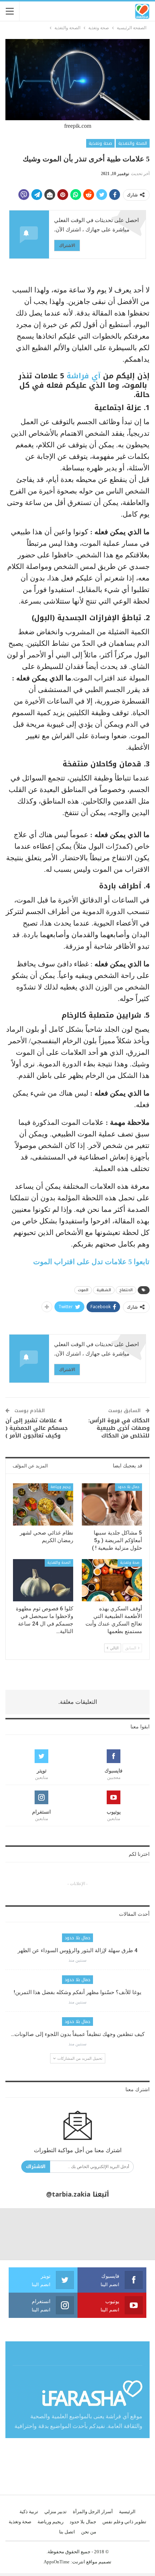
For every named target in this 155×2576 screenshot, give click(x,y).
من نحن (89, 2532)
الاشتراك (67, 245)
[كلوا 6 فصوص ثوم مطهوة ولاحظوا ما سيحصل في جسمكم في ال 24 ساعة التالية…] (43, 1580)
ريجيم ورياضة (61, 1487)
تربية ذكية (29, 2512)
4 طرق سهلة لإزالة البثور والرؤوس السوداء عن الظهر (78, 1950)
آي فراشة (85, 376)
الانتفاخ (126, 1290)
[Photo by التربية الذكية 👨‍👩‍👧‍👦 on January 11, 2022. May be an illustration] (129, 2234)
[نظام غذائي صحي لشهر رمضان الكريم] (43, 1504)
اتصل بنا (67, 2532)
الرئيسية (127, 2512)
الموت (83, 1290)
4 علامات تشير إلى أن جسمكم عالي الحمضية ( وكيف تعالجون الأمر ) (37, 1428)
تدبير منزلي (56, 2512)
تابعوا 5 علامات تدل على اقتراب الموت (91, 1262)
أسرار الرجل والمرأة (93, 2512)
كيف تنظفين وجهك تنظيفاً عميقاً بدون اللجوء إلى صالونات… (78, 2034)
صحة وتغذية (100, 143)
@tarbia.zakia (68, 2194)
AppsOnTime (57, 2562)
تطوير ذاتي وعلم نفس (124, 2522)
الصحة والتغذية (133, 143)
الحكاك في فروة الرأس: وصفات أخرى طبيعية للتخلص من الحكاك (119, 1428)
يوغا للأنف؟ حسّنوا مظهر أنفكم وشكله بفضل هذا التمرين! (77, 1992)
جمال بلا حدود (129, 1487)
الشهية (104, 1290)
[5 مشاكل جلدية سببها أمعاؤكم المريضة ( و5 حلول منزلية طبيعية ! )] (112, 1504)
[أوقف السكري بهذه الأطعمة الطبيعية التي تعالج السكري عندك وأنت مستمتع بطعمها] (112, 1580)
